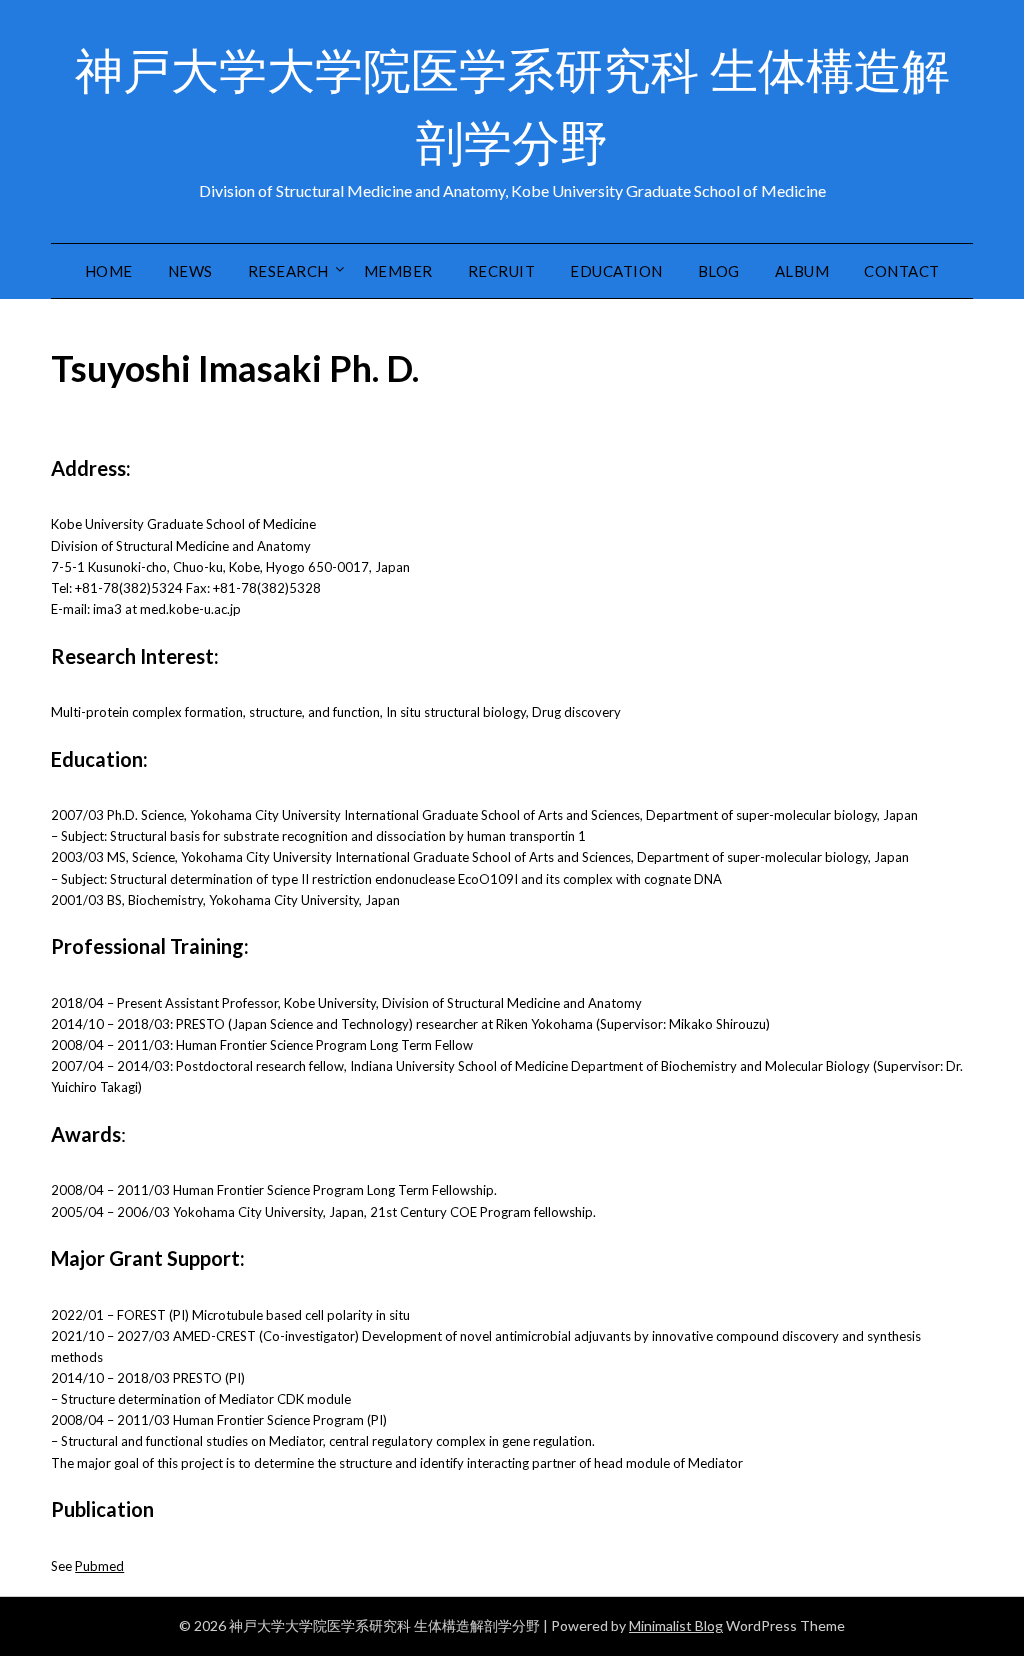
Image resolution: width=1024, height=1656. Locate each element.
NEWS (190, 271)
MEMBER (398, 271)
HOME (109, 271)
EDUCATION (616, 271)
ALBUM (802, 271)
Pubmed (99, 1566)
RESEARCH (288, 271)
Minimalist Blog (676, 1625)
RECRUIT (502, 271)
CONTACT (902, 271)
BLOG (719, 271)
